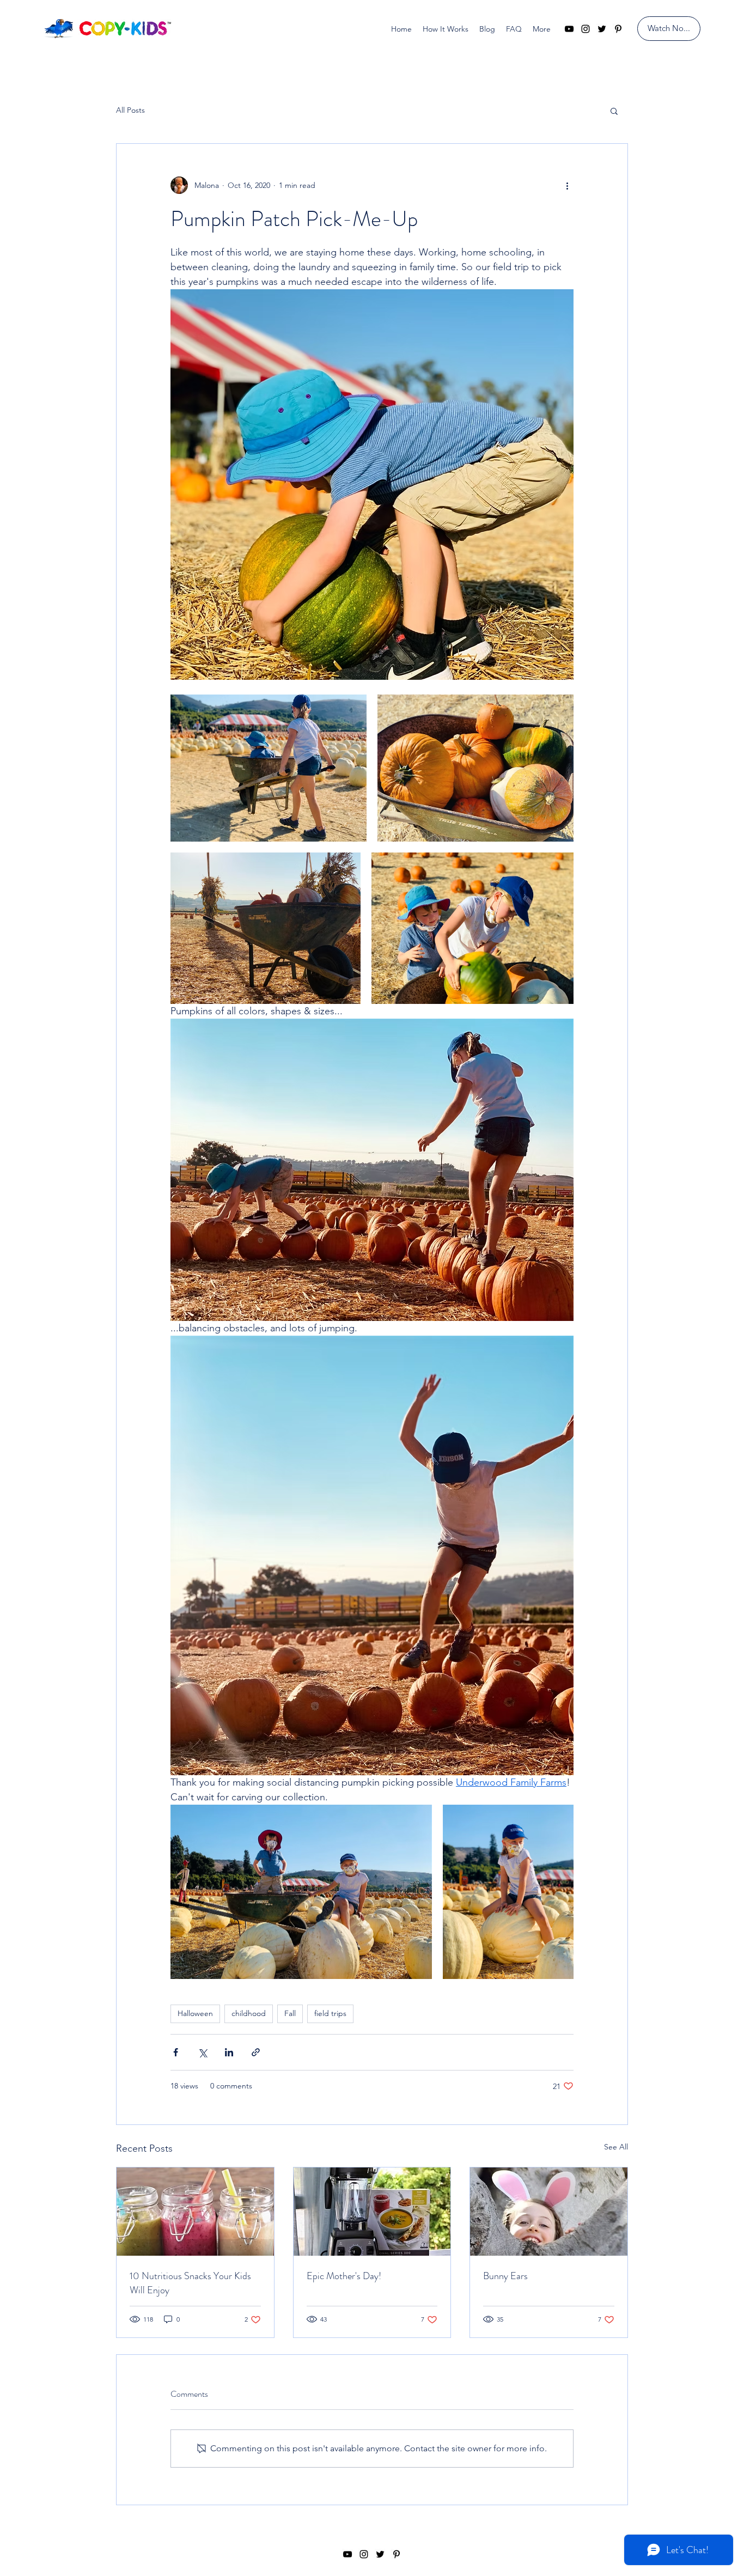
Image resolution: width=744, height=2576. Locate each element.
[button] (614, 111)
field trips (330, 2013)
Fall (290, 2013)
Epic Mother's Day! (344, 2276)
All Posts (130, 110)
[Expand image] (269, 768)
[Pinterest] (618, 29)
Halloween (195, 2013)
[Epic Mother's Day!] (372, 2212)
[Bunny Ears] (549, 2212)
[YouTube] (569, 29)
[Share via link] (256, 2052)
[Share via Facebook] (176, 2052)
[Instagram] (586, 29)
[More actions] (567, 185)
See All (616, 2147)
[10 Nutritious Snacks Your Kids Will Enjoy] (195, 2212)
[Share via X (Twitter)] (202, 2052)
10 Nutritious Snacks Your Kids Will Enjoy (190, 2283)
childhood (249, 2013)
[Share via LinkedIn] (229, 2052)
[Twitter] (602, 29)
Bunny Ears (505, 2276)
